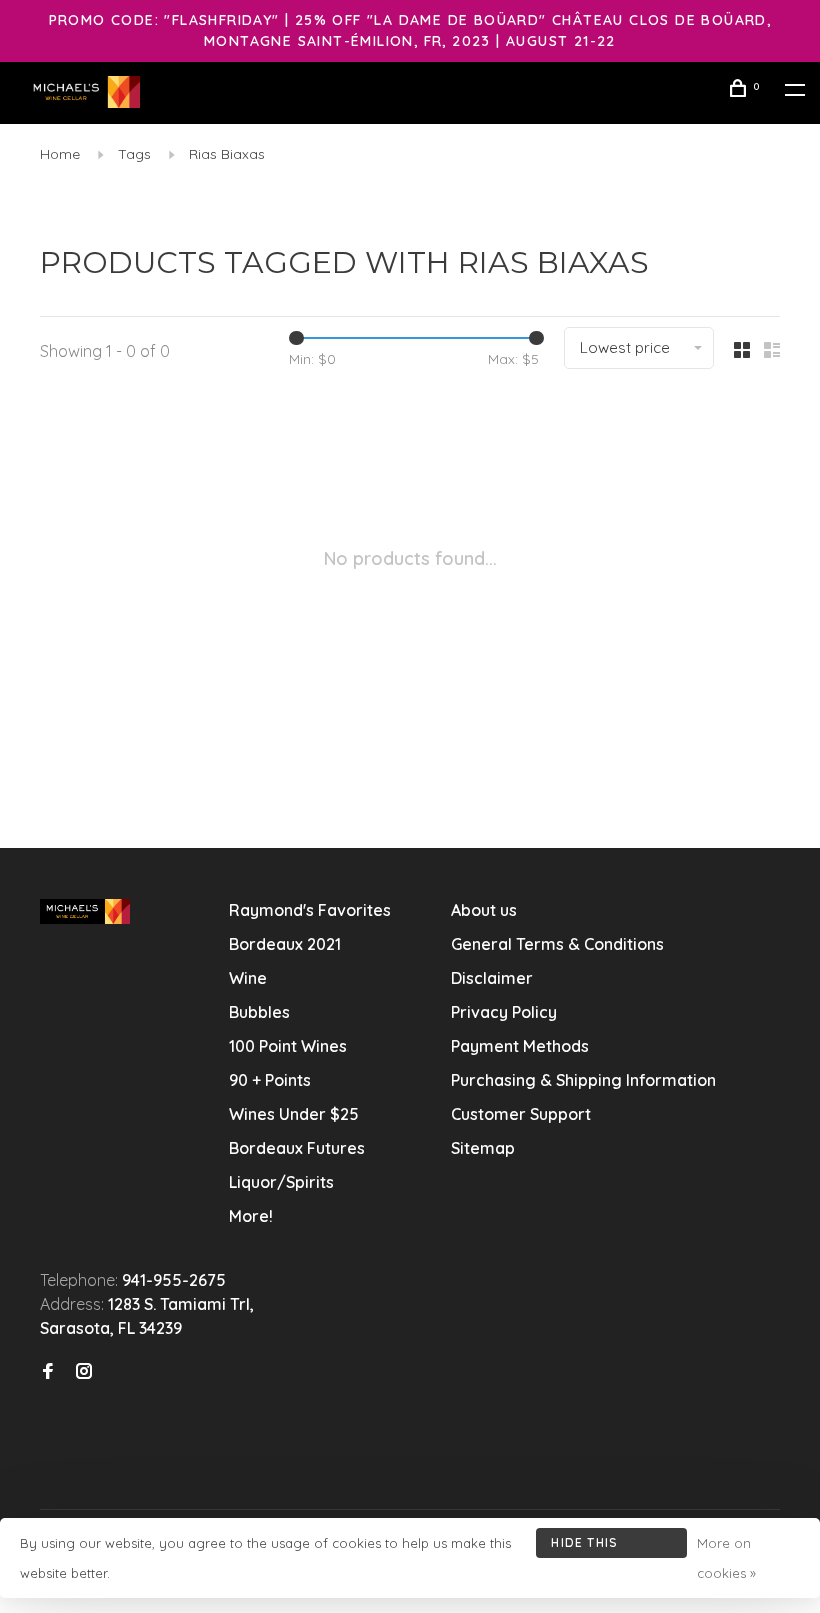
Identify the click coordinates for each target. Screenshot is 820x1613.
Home (60, 154)
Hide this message (584, 1546)
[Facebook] (48, 1372)
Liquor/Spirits (281, 1182)
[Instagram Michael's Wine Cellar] (84, 1372)
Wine (248, 978)
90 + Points (270, 1080)
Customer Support (521, 1114)
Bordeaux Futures (297, 1148)
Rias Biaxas (227, 154)
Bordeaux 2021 (285, 944)
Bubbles (259, 1012)
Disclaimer (492, 978)
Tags (134, 154)
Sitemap (483, 1148)
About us (484, 910)
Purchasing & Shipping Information (585, 1080)
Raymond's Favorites (310, 910)
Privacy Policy (504, 1012)
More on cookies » (726, 1558)
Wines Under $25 (294, 1114)
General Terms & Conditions (557, 944)
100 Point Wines (288, 1046)
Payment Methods (520, 1046)
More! (251, 1216)
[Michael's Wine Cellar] (85, 911)
